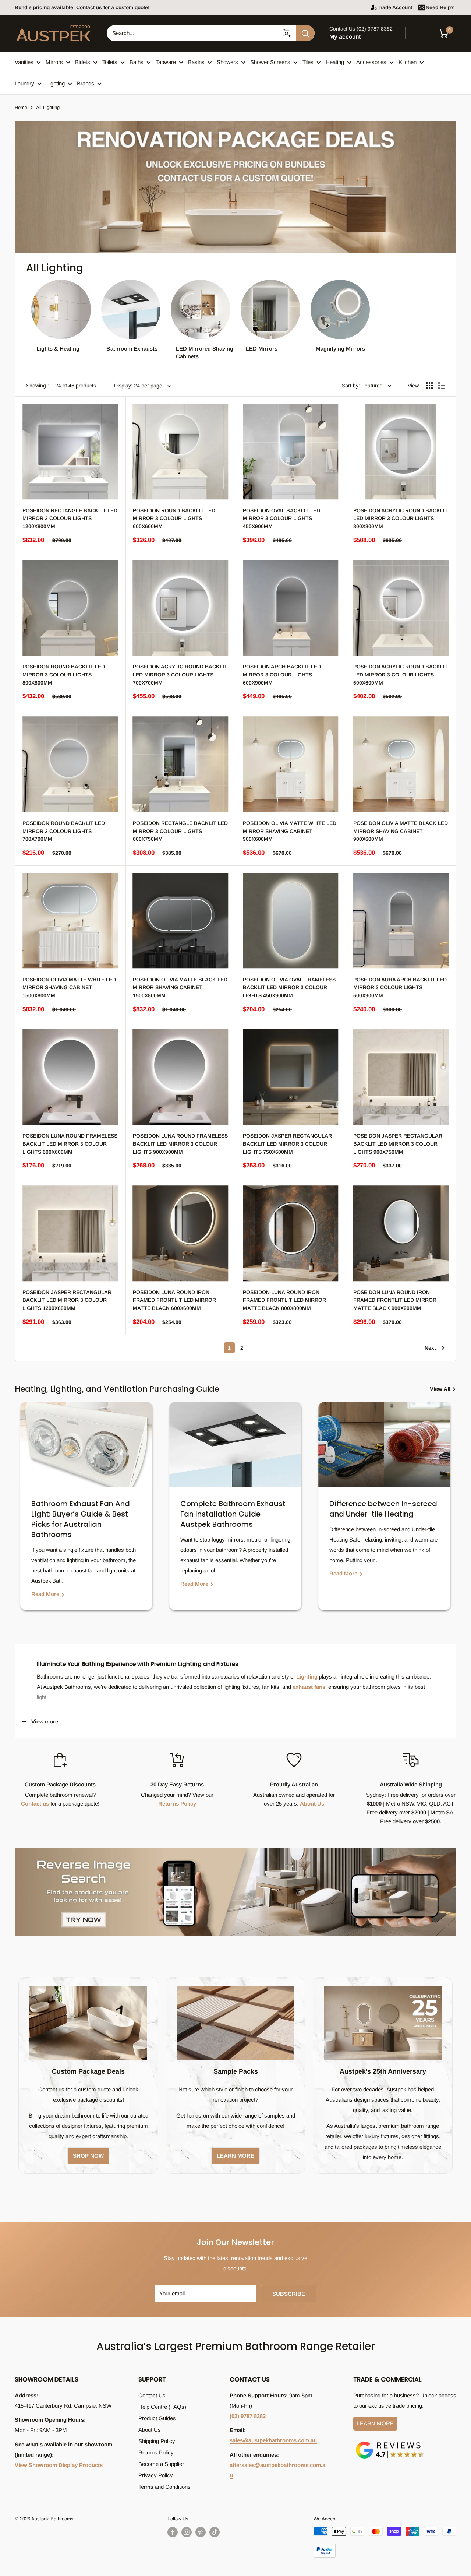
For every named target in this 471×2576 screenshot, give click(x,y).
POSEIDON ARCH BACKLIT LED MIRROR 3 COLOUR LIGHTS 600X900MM (282, 674)
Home (21, 107)
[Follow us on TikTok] (215, 2532)
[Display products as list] (442, 386)
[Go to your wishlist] (423, 32)
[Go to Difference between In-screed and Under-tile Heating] (384, 1444)
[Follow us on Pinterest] (201, 2532)
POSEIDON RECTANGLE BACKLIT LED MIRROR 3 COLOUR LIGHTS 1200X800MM (70, 518)
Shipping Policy (157, 2441)
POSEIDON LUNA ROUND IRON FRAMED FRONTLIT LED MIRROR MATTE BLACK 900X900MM (395, 1300)
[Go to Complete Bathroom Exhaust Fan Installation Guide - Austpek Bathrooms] (235, 1444)
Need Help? (440, 7)
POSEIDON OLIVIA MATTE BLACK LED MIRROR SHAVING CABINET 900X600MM (401, 831)
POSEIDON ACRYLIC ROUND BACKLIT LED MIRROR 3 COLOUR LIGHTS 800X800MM (401, 518)
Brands (86, 83)
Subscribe (289, 2294)
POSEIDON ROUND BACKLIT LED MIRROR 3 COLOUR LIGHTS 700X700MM (64, 831)
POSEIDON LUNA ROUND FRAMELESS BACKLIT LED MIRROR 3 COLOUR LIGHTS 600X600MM (70, 1144)
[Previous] (22, 1512)
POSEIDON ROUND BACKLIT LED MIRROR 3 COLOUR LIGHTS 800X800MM (64, 674)
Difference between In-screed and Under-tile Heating (383, 1509)
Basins (196, 62)
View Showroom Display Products (59, 2465)
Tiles (308, 62)
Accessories (371, 62)
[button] (448, 33)
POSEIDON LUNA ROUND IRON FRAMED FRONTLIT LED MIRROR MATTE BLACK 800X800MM (284, 1300)
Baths (137, 62)
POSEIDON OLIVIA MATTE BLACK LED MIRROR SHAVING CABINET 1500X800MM (180, 987)
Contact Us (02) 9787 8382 (361, 29)
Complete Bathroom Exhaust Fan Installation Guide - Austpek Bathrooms (233, 1514)
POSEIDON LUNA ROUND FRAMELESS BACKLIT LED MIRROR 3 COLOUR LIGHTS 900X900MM (180, 1144)
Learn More (375, 2423)
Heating (335, 62)
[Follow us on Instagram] (187, 2532)
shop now (88, 2156)
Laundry (24, 83)
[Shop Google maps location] (390, 2443)
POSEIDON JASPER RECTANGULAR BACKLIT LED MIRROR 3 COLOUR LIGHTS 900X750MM (398, 1144)
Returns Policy (177, 1804)
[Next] (449, 1512)
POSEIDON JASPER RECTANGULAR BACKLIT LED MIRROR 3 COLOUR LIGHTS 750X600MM (287, 1144)
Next (430, 1348)
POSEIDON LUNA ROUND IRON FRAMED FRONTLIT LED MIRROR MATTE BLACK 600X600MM (174, 1300)
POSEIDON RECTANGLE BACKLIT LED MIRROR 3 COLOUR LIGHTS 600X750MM (180, 831)
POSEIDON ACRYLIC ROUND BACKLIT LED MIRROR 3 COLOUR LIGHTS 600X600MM (401, 674)
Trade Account (395, 7)
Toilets (110, 62)
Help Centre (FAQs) (162, 2407)
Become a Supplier (161, 2464)
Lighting (56, 83)
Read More (46, 1594)
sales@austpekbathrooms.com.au (273, 2440)
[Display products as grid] (429, 386)
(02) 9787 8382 (248, 2416)
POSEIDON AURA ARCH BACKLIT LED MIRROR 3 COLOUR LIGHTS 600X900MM (400, 987)
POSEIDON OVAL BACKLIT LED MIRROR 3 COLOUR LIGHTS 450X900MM (281, 518)
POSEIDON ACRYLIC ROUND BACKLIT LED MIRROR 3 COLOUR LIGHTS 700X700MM (180, 674)
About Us (312, 1804)
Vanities (24, 62)
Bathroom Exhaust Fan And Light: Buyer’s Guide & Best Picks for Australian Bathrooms (81, 1519)
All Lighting (48, 107)
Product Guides (157, 2418)
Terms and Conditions (164, 2487)
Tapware (166, 62)
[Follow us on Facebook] (173, 2532)
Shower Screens (270, 62)
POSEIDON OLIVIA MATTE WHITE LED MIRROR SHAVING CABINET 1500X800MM (69, 987)
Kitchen (408, 62)
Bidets (83, 62)
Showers (227, 62)
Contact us (35, 1804)
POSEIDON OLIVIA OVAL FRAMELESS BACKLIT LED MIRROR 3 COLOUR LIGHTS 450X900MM (289, 987)
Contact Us (152, 2395)
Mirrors (54, 62)
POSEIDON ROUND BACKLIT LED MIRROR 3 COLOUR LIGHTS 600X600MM (174, 518)
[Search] (305, 33)
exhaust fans (309, 1687)
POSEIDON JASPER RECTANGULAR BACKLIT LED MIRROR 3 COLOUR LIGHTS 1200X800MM (67, 1300)
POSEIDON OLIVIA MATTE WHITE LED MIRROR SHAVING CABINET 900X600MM (290, 831)
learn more (235, 2156)
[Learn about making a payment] (385, 2542)
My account (345, 37)
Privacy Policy (156, 2475)
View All (441, 1389)
